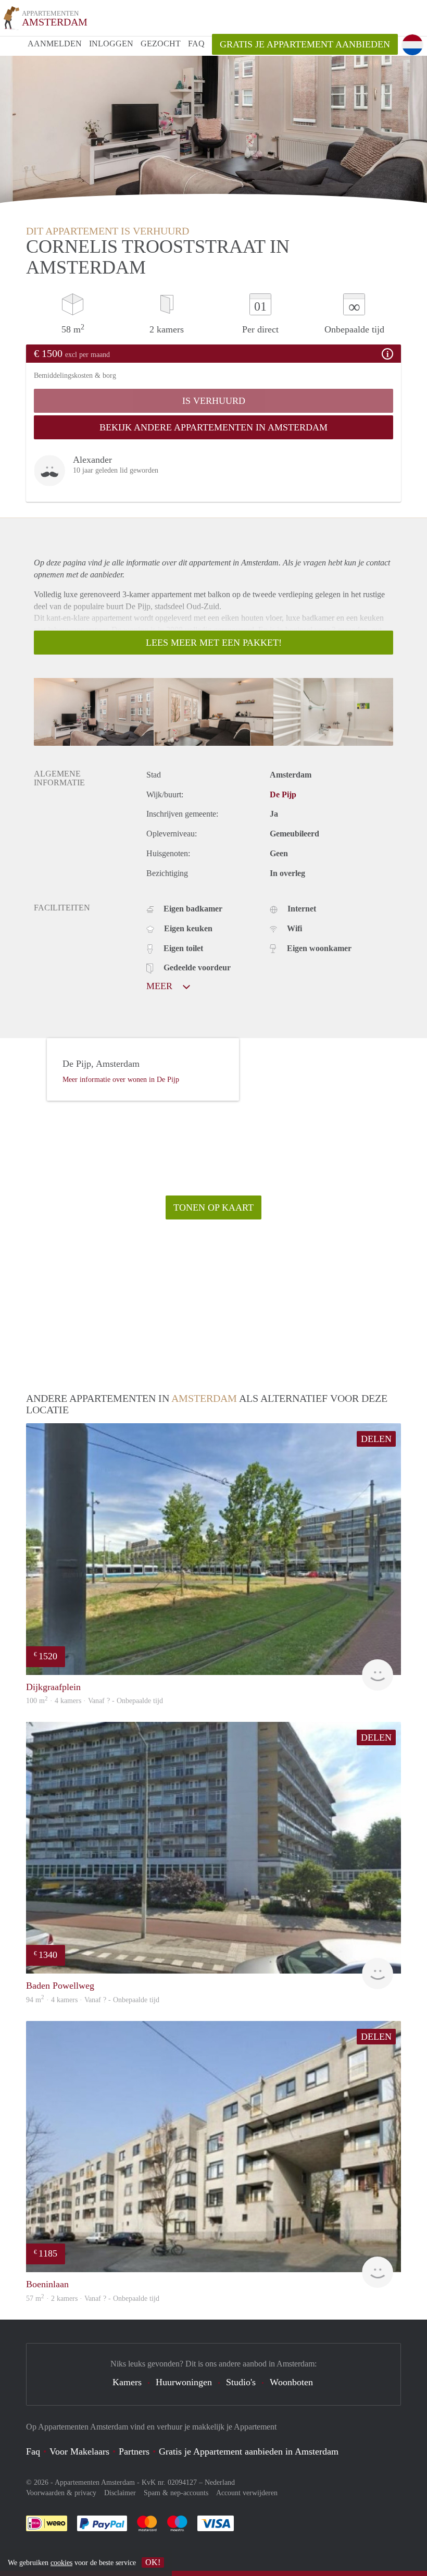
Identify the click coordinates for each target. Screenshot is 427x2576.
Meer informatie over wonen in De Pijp (121, 1080)
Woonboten (291, 2382)
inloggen (111, 44)
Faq (33, 2451)
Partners (134, 2451)
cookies (61, 2563)
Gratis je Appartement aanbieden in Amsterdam (249, 2451)
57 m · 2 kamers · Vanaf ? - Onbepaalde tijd (93, 2298)
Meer (161, 986)
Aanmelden (55, 44)
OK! (153, 2562)
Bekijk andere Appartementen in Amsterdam (213, 427)
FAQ (196, 44)
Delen (376, 1439)
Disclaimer (120, 2493)
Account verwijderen (247, 2493)
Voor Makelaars (79, 2451)
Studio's (241, 2382)
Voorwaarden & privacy (61, 2493)
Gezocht (161, 44)
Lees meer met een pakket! (214, 643)
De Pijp (283, 794)
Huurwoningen (184, 2382)
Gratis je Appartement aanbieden (305, 44)
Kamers (127, 2382)
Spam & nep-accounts (176, 2493)
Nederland (220, 2482)
